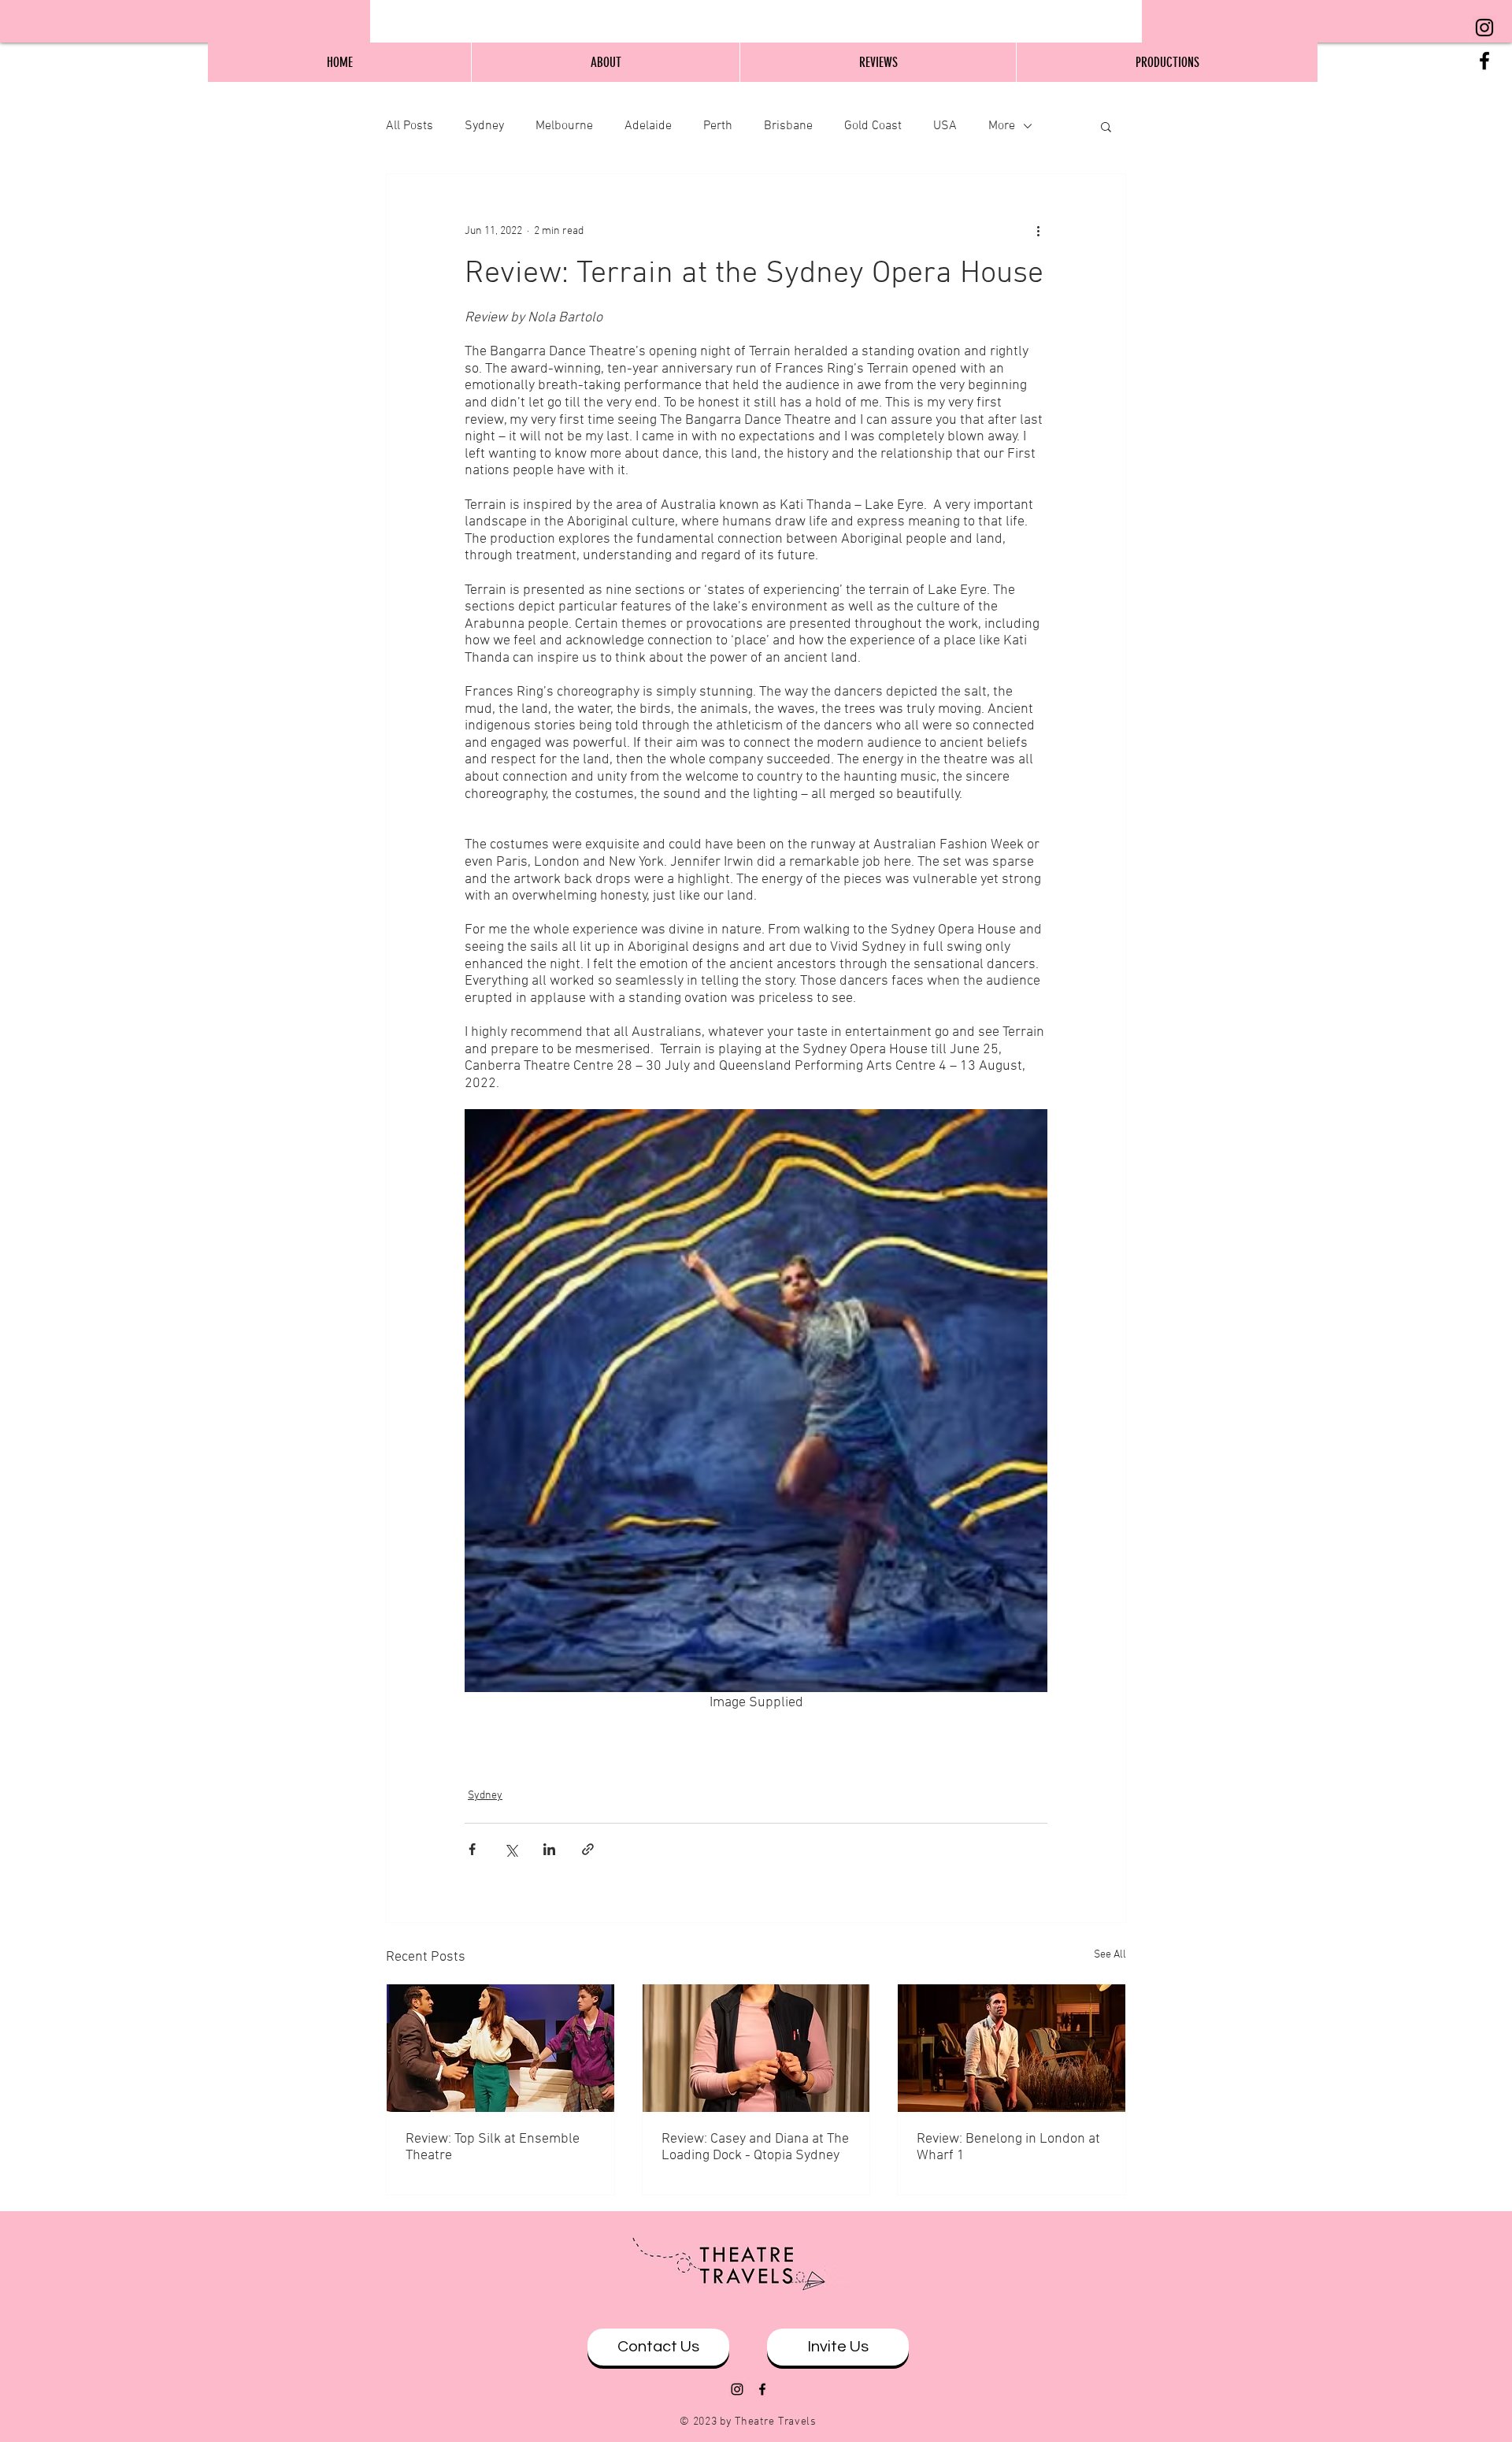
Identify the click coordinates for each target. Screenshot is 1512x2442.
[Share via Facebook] (472, 1849)
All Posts (409, 126)
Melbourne (564, 126)
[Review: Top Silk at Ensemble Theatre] (500, 2048)
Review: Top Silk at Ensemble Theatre (493, 2147)
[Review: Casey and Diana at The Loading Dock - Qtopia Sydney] (756, 2048)
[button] (1106, 126)
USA (945, 126)
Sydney (484, 126)
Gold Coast (873, 126)
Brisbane (788, 126)
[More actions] (1038, 231)
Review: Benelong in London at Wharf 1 (1008, 2147)
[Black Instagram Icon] (1484, 28)
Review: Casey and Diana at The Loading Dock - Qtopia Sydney (755, 2147)
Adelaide (648, 126)
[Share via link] (588, 1849)
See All (1110, 1955)
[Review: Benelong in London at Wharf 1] (1012, 2048)
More (1002, 126)
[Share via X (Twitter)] (511, 1849)
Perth (718, 126)
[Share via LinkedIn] (549, 1849)
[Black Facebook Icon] (1484, 61)
